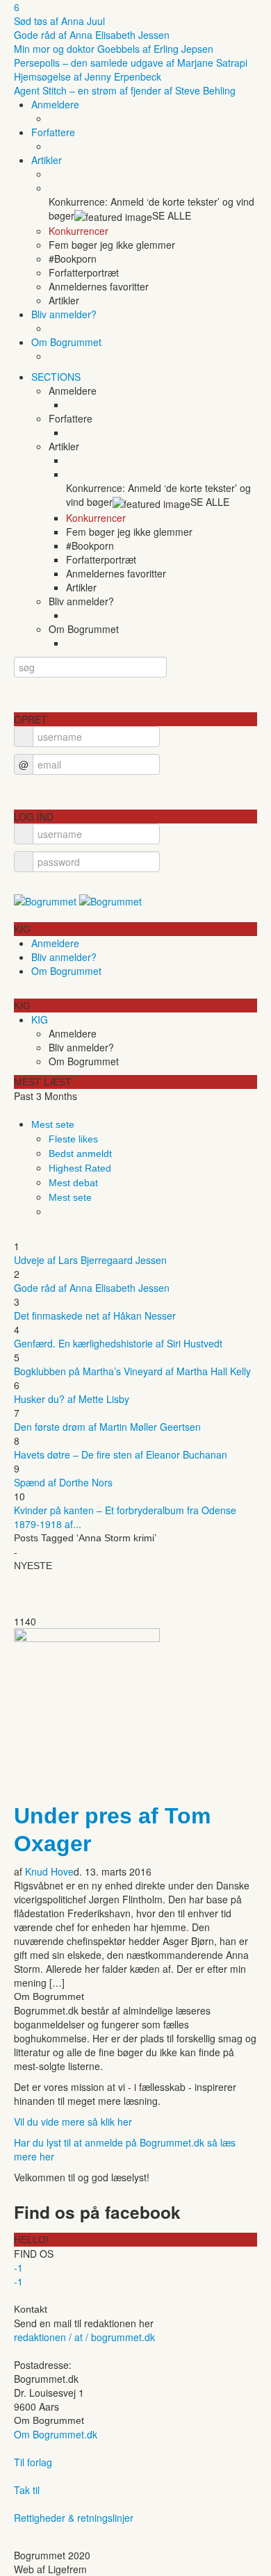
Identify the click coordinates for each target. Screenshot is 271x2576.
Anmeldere (55, 104)
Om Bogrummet (66, 342)
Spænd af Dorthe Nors (63, 1482)
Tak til (27, 2490)
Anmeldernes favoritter (99, 286)
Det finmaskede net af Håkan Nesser (95, 1315)
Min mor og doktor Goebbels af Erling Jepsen (114, 49)
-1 (18, 2267)
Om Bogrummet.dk (56, 2434)
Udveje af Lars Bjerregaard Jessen (90, 1260)
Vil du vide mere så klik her (73, 2122)
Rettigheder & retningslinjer (74, 2518)
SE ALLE (172, 215)
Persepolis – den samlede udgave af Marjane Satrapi (131, 63)
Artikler (47, 160)
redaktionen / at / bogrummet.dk (84, 2337)
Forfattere (53, 132)
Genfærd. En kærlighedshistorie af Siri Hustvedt (118, 1343)
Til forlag (33, 2462)
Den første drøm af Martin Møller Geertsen (107, 1427)
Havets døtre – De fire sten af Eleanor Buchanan (121, 1454)
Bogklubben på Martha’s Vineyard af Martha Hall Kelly (132, 1371)
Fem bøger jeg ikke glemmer (112, 245)
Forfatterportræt (84, 272)
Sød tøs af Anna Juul (59, 21)
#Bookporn (73, 259)
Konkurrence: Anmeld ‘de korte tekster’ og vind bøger (151, 208)
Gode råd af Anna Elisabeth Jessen (92, 35)
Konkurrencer (79, 231)
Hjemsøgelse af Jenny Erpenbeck (88, 76)
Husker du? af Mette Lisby (72, 1399)
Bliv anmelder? (64, 314)
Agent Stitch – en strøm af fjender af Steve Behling (125, 90)
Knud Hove (49, 1871)
